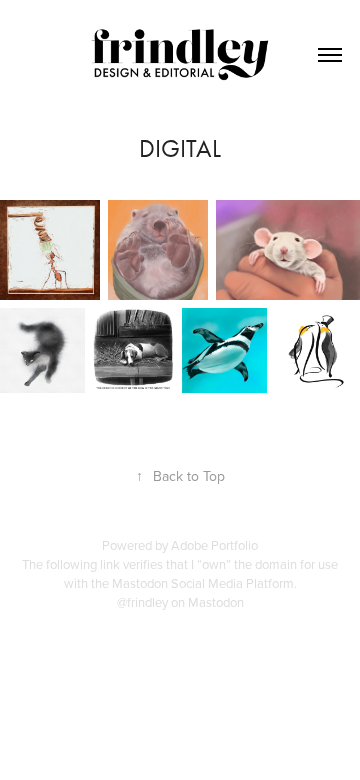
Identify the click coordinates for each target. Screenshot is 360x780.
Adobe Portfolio (214, 545)
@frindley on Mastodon (180, 602)
